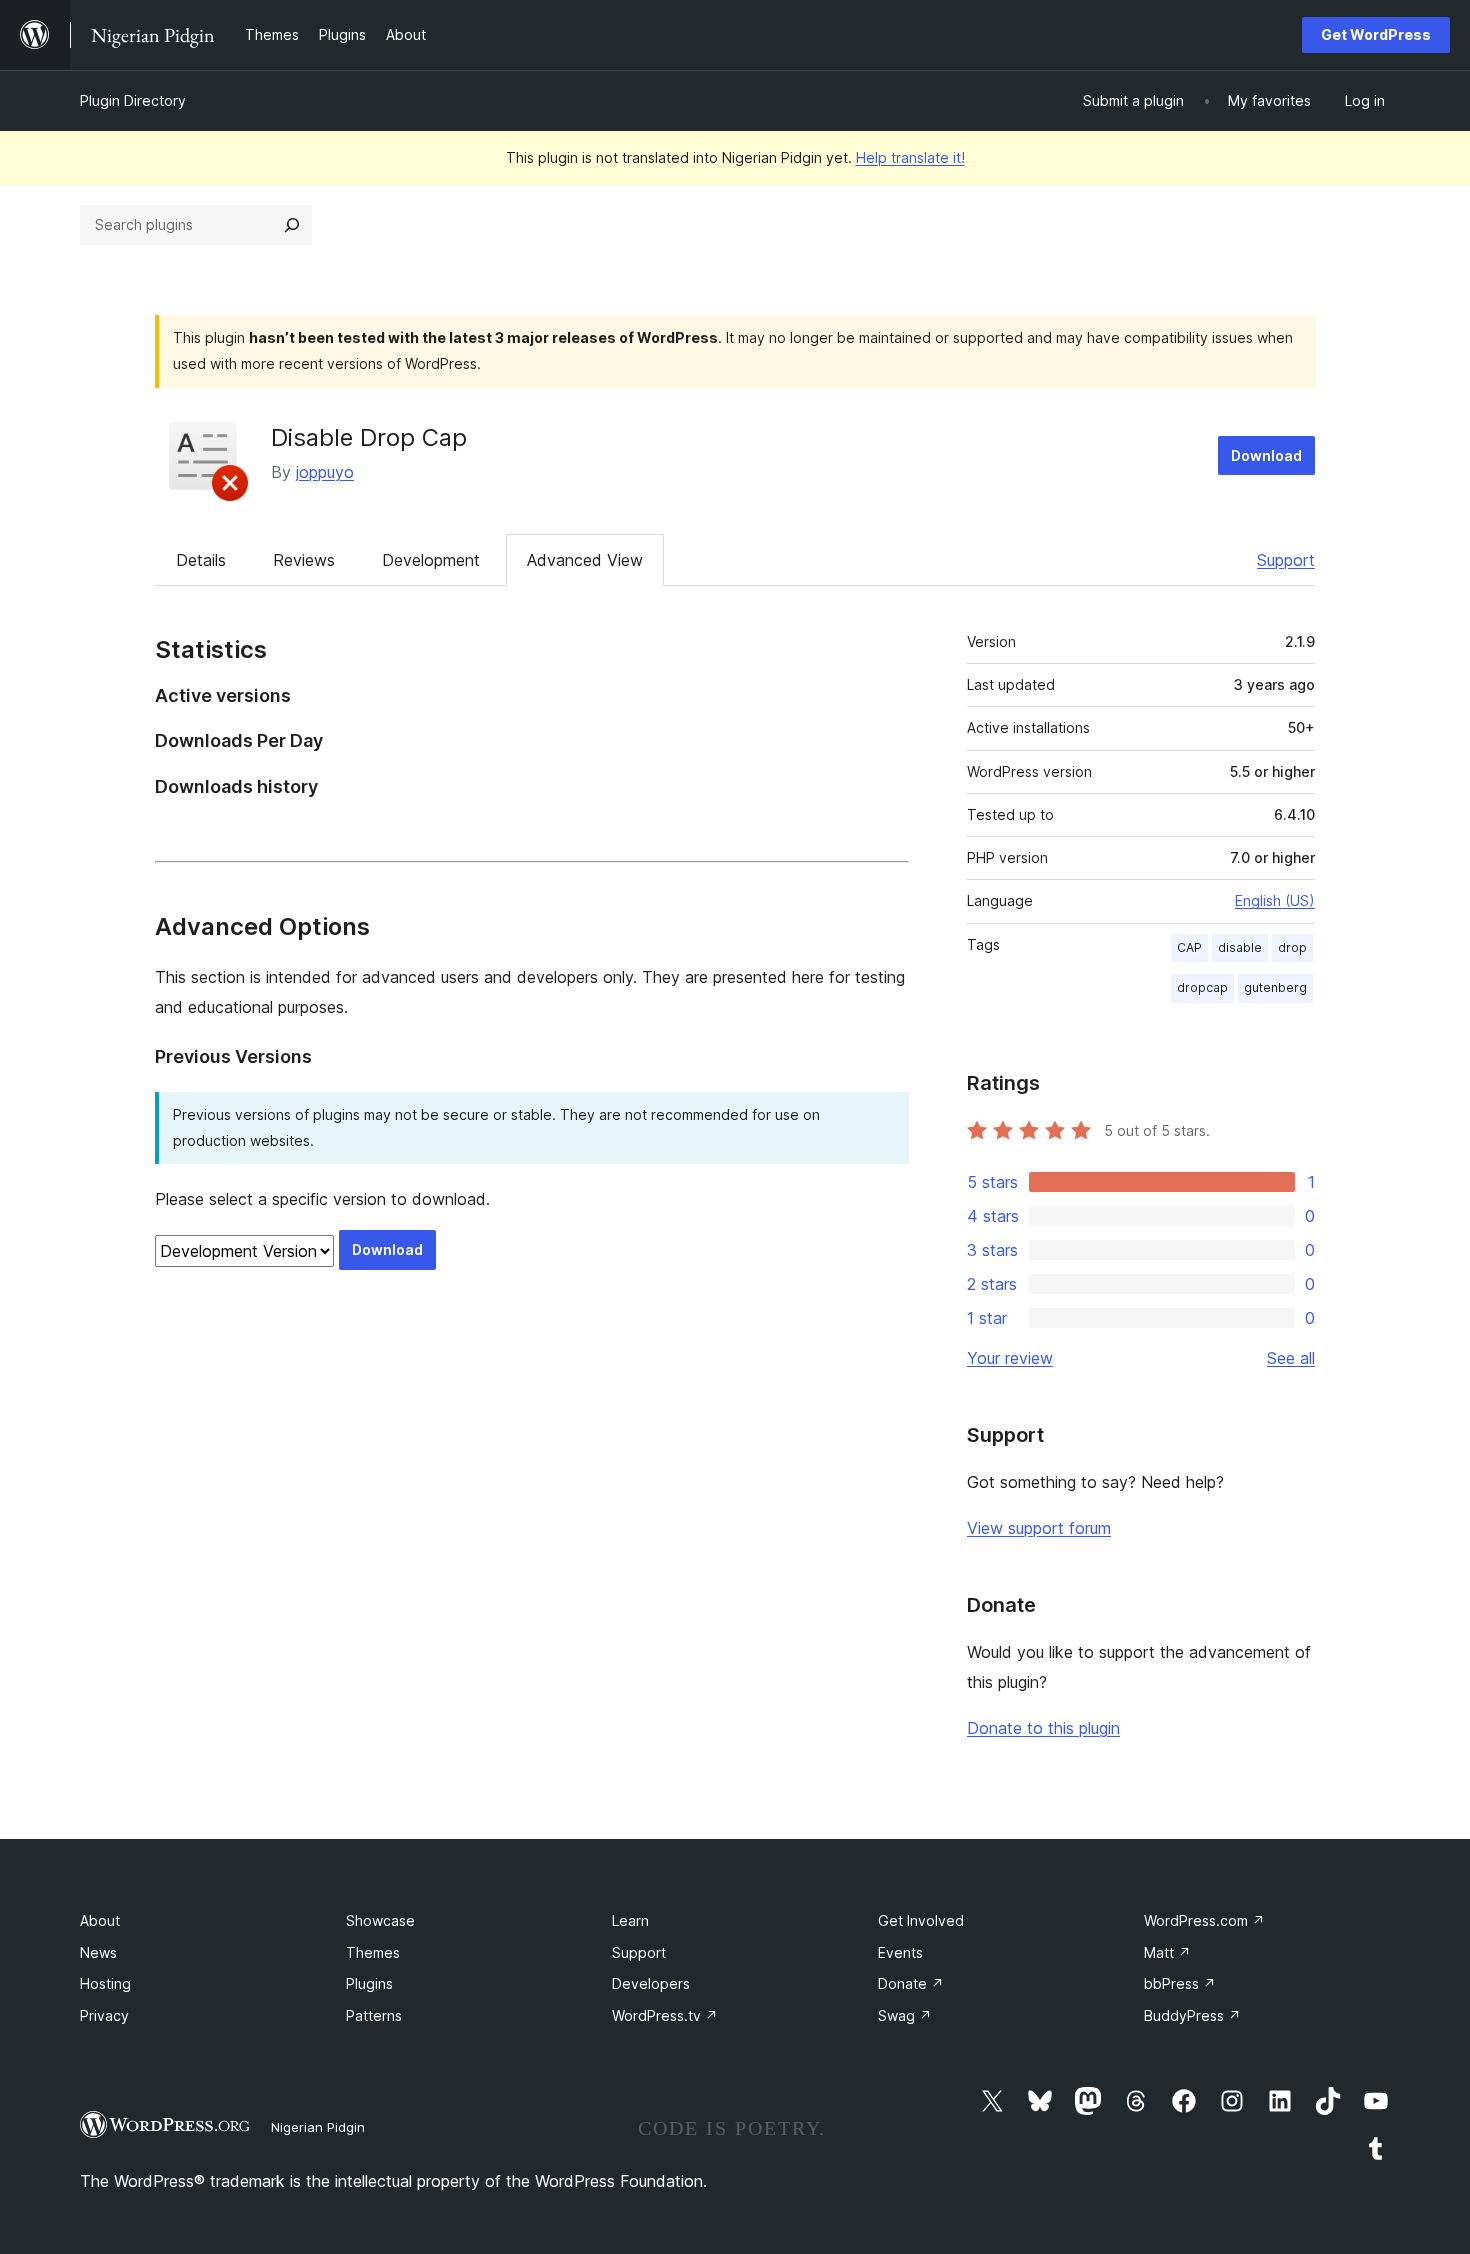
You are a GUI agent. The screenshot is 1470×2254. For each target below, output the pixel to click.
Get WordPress (1376, 34)
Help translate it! (910, 157)
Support (1286, 560)
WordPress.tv (665, 2015)
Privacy (104, 2015)
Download (1266, 455)
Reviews (304, 560)
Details (201, 560)
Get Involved (921, 1920)
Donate (911, 1983)
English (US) (1275, 900)
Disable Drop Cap (369, 437)
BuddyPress (1192, 2015)
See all (1291, 1358)
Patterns (374, 2015)
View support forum (1039, 1528)
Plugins (369, 1983)
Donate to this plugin (1043, 1728)
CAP (1189, 947)
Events (900, 1952)
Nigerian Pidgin (318, 2127)
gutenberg (1275, 987)
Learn (630, 1920)
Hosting (105, 1983)
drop (1292, 947)
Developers (651, 1983)
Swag (905, 2015)
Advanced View (585, 560)
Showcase (380, 1920)
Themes (373, 1952)
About (100, 1920)
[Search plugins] (292, 225)
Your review (1010, 1358)
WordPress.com (1204, 1920)
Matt (1167, 1952)
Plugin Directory (133, 100)
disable (1240, 947)
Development (431, 560)
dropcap (1202, 987)
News (98, 1952)
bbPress (1180, 1983)
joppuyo (325, 472)
